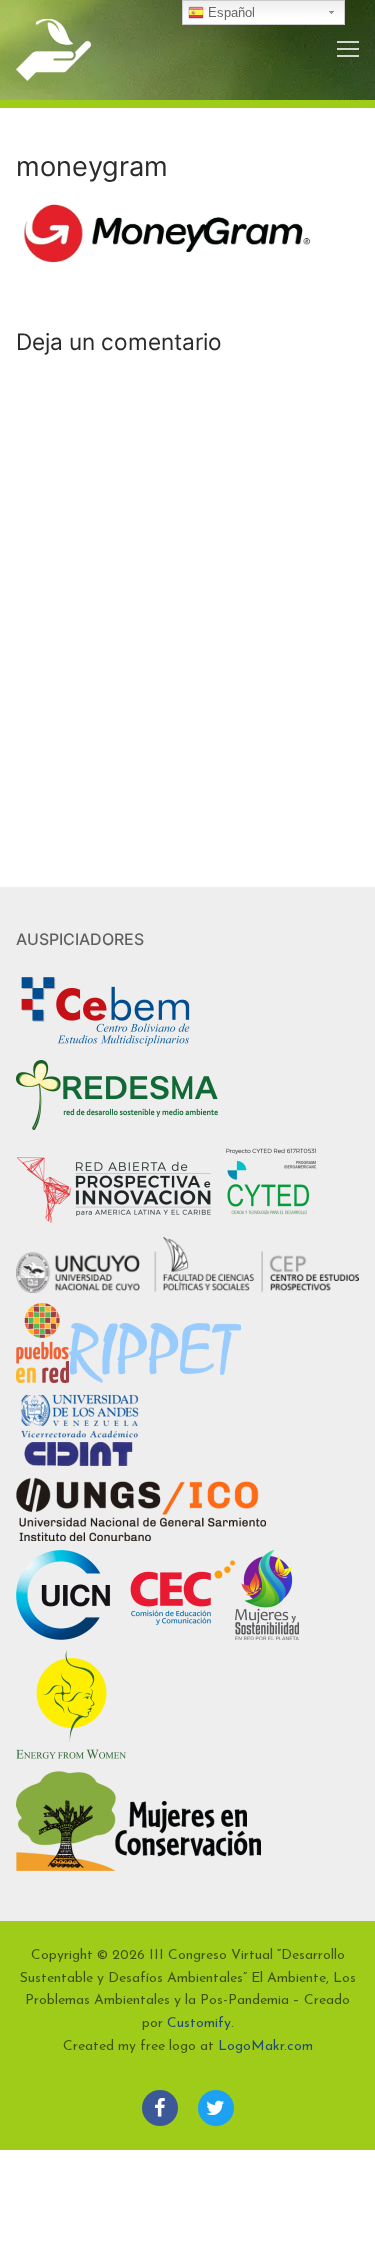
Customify (199, 2023)
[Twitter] (216, 2108)
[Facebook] (160, 2108)
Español (229, 12)
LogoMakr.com (265, 2046)
